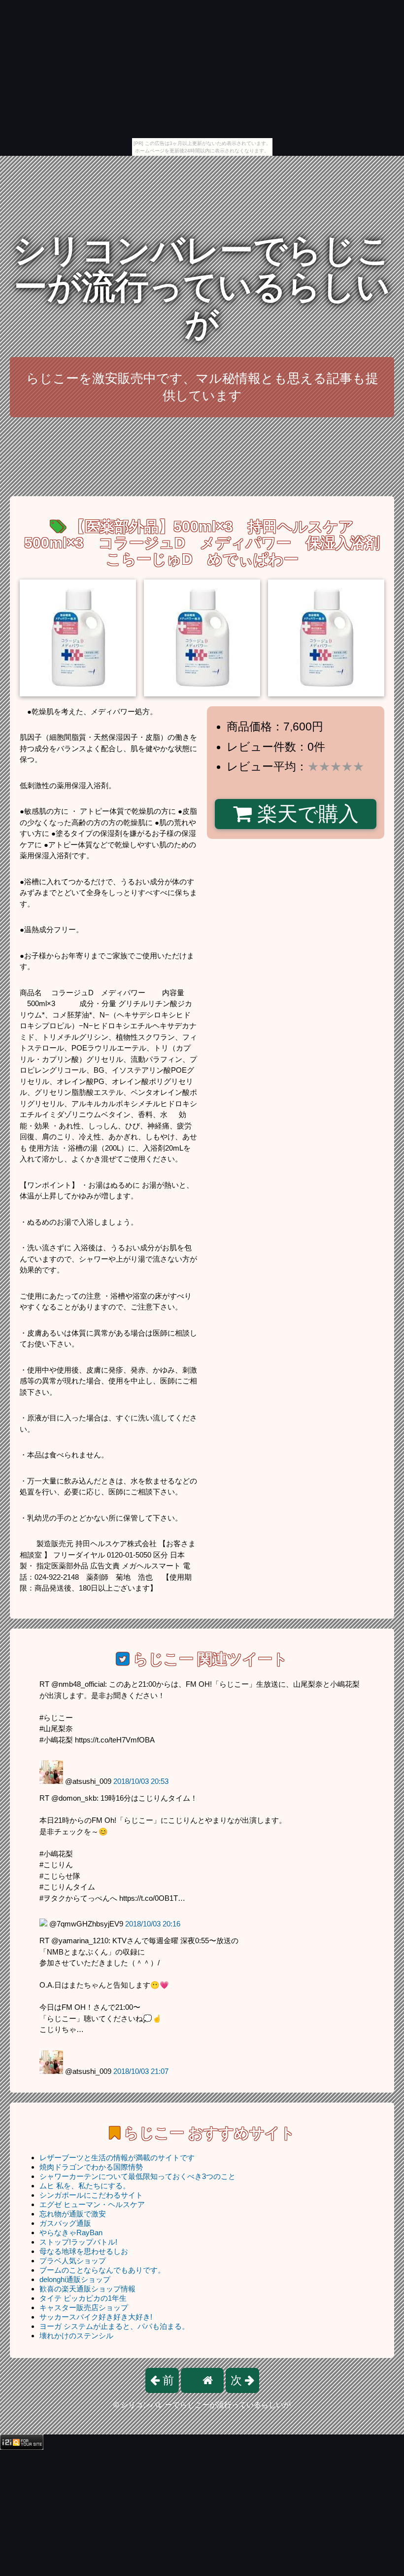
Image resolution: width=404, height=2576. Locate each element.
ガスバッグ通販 (65, 2223)
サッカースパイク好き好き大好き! (96, 2317)
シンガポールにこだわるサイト (91, 2195)
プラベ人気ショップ (73, 2261)
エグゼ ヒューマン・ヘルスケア (92, 2204)
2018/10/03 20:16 (153, 1924)
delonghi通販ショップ (75, 2279)
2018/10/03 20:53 (141, 1781)
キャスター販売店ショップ (84, 2307)
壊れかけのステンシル (76, 2336)
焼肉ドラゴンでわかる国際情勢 (91, 2167)
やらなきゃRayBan (71, 2232)
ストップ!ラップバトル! (78, 2242)
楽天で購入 (305, 814)
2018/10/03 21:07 (141, 2071)
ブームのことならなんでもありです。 (102, 2270)
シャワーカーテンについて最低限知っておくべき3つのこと (137, 2176)
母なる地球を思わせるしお (84, 2251)
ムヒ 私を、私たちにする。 (85, 2186)
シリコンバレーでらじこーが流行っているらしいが (202, 287)
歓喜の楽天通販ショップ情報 (87, 2289)
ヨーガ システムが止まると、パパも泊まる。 (114, 2326)
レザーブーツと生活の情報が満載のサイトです (117, 2158)
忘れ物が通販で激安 (73, 2214)
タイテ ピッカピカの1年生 (83, 2298)
